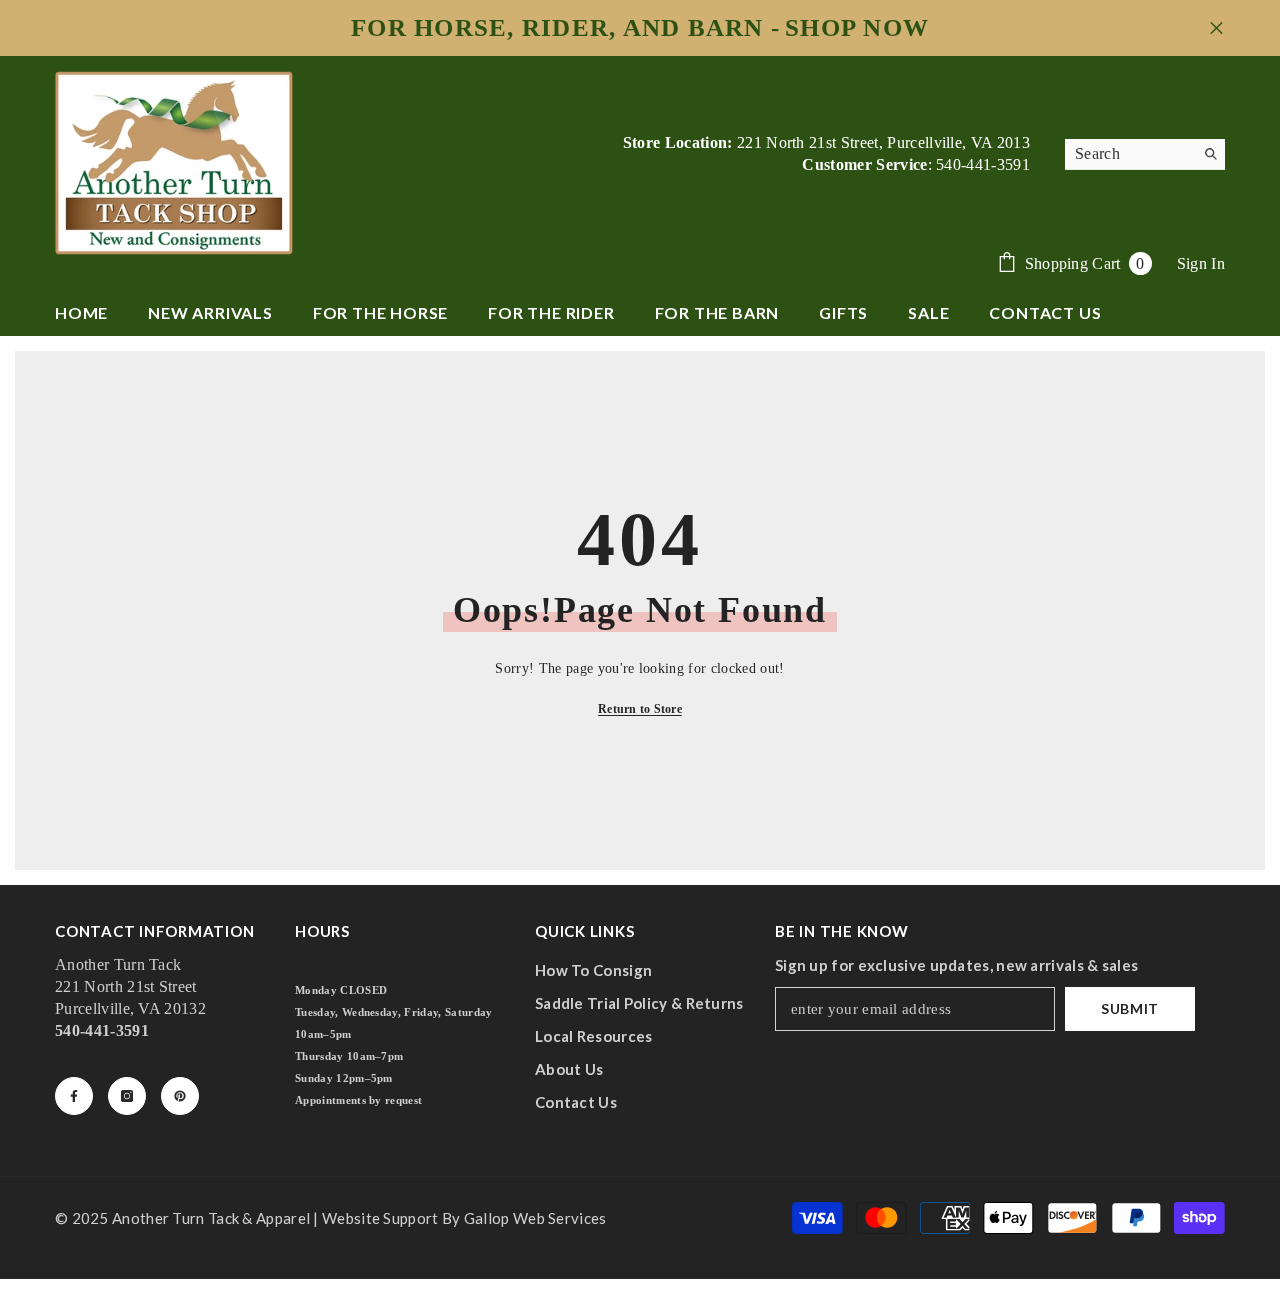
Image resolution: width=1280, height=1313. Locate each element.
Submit (1130, 1008)
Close (1216, 28)
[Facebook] (74, 1096)
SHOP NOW (857, 28)
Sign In (1201, 263)
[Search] (1145, 154)
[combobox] (1129, 154)
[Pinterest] (180, 1096)
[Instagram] (127, 1096)
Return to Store (640, 709)
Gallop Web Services (535, 1218)
